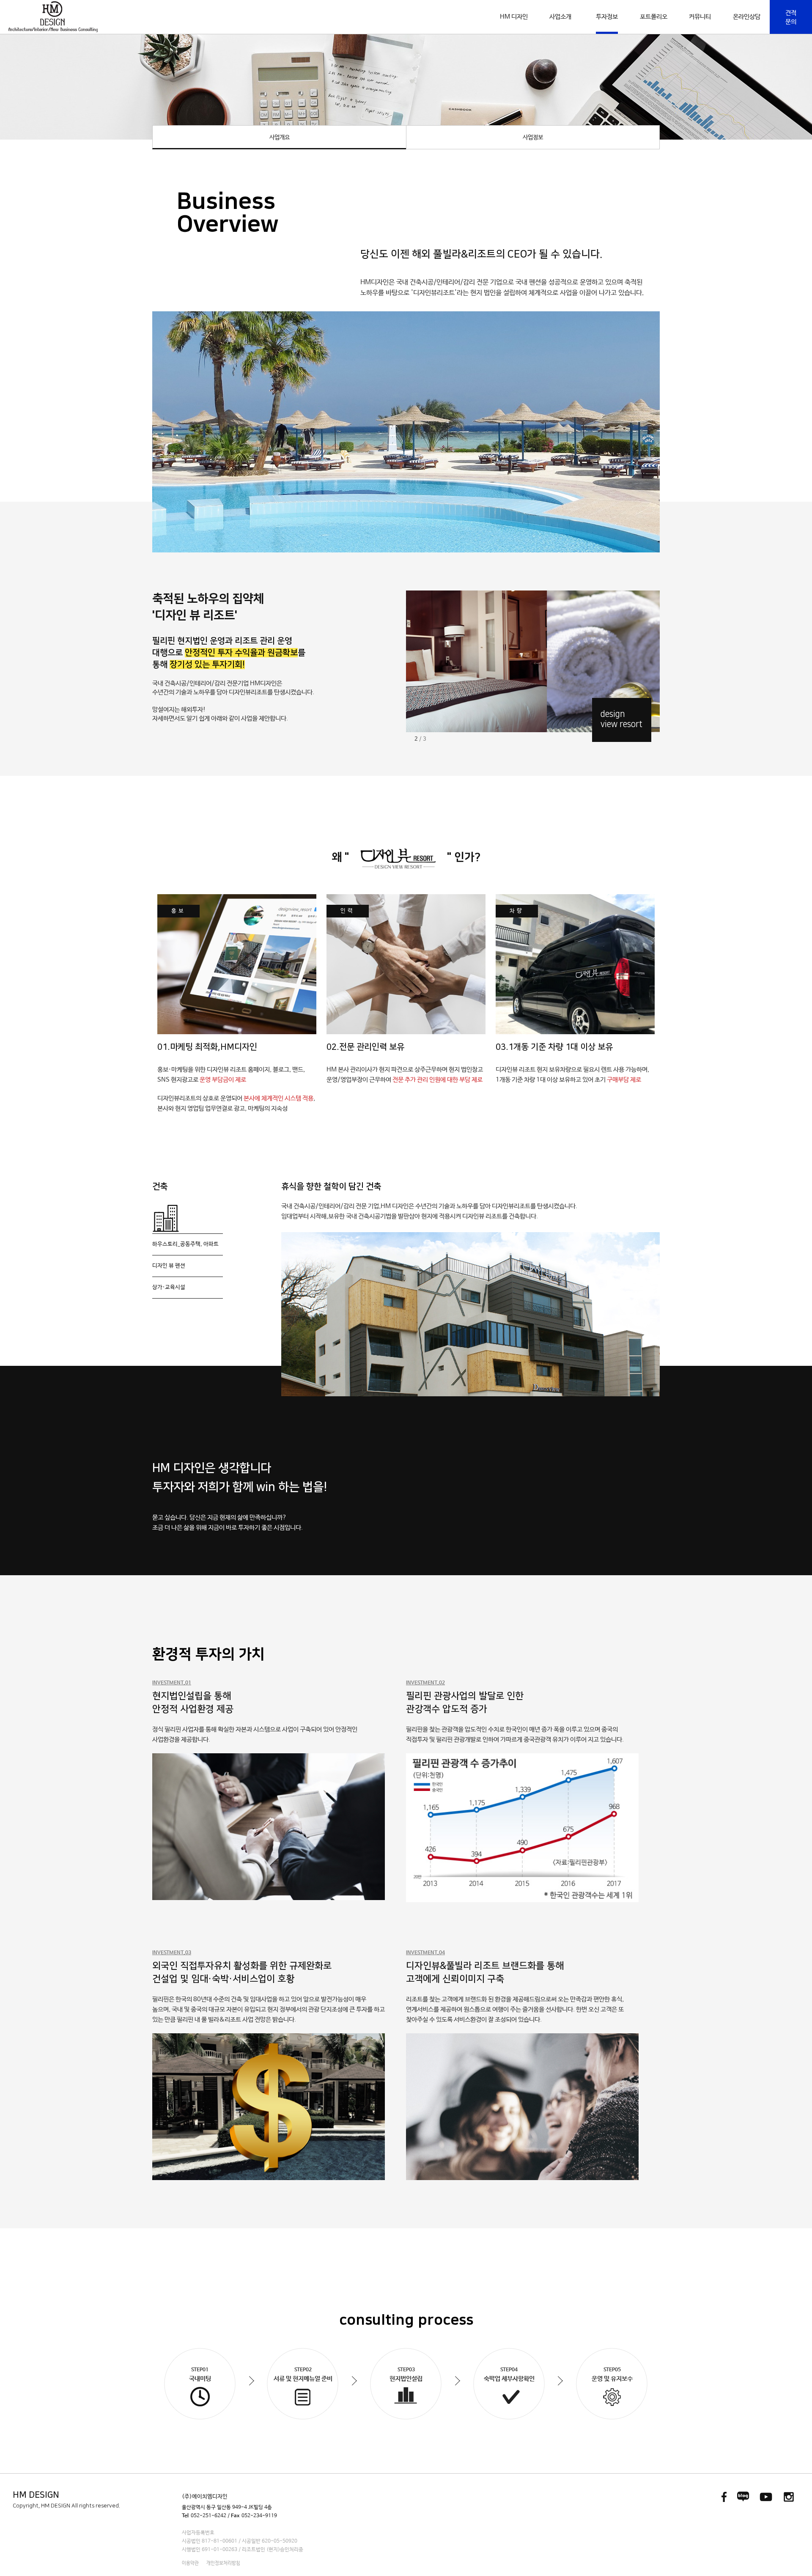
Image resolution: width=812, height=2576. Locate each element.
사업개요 (280, 137)
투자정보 (607, 17)
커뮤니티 (700, 17)
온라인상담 (747, 17)
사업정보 (533, 137)
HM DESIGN (36, 2495)
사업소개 (560, 17)
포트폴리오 (654, 17)
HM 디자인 (514, 17)
